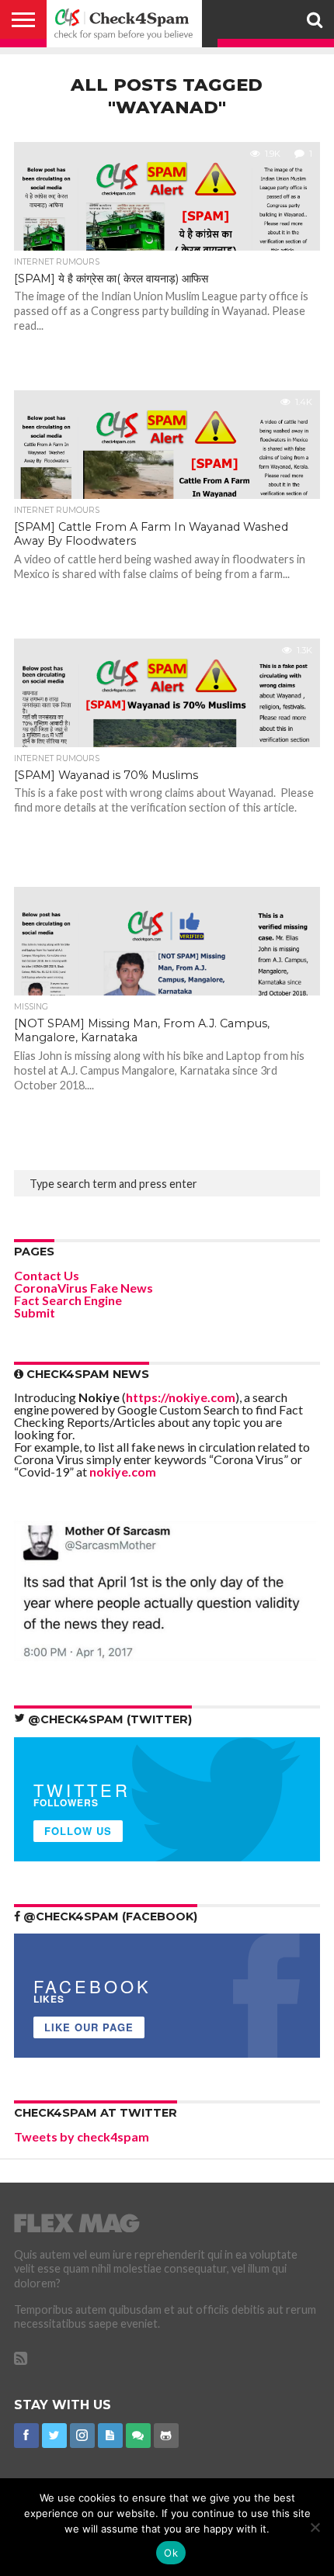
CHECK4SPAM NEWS (86, 1374)
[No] (315, 2527)
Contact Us (47, 1275)
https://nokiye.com (181, 1397)
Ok (171, 2553)
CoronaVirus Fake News (83, 1288)
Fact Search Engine (68, 1300)
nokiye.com (123, 1472)
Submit (35, 1312)
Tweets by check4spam (82, 2136)
